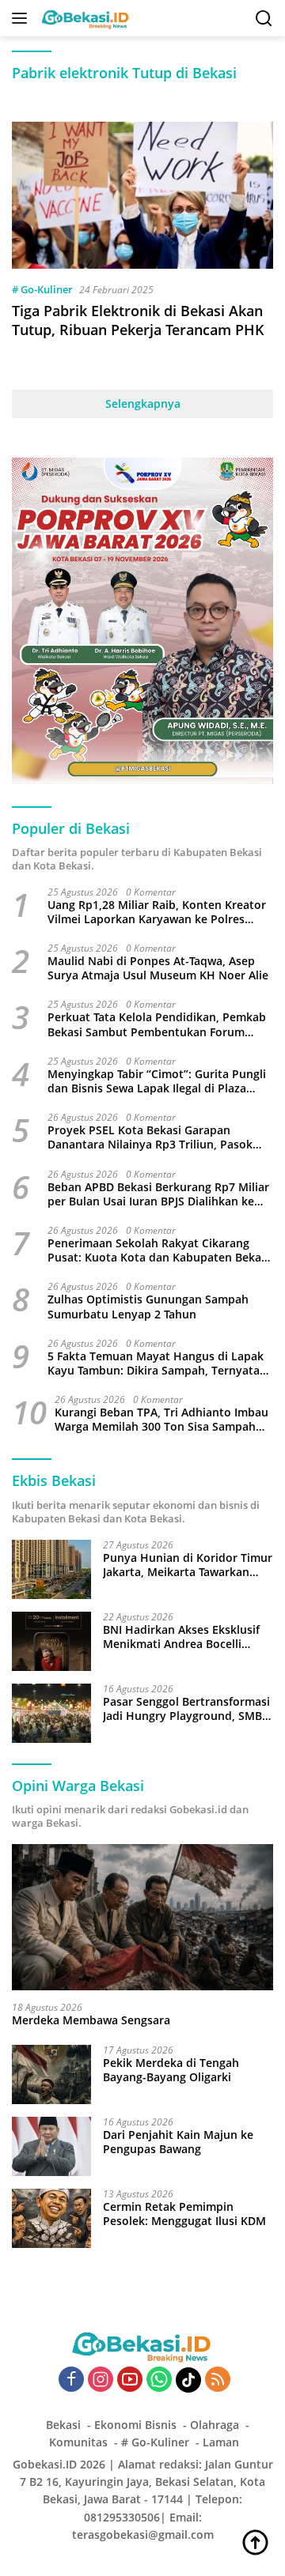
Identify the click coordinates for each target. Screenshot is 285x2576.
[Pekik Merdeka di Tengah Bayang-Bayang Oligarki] (51, 2074)
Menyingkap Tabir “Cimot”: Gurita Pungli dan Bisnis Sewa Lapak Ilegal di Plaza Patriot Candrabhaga (157, 1081)
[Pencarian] (264, 19)
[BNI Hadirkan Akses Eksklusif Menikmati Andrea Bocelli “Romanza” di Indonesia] (51, 1641)
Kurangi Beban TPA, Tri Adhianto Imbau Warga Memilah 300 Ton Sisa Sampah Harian (161, 1420)
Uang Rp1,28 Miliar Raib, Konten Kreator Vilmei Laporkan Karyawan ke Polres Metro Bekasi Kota (157, 912)
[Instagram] (101, 2380)
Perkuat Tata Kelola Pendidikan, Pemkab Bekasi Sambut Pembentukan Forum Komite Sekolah (157, 1024)
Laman (221, 2442)
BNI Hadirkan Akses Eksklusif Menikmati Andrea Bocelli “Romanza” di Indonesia (181, 1637)
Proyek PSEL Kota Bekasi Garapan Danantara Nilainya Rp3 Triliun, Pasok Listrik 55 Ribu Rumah (150, 1137)
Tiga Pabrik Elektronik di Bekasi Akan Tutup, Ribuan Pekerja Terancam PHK (138, 320)
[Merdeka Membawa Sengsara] (142, 1918)
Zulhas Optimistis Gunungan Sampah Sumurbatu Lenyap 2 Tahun (148, 1307)
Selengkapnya (143, 404)
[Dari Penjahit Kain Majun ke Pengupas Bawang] (51, 2146)
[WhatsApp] (159, 2380)
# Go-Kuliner (42, 289)
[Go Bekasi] (84, 18)
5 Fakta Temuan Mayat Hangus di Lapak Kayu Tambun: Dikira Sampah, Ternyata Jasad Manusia (156, 1363)
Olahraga (215, 2425)
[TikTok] (188, 2380)
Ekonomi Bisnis (135, 2425)
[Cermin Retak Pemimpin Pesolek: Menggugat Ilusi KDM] (51, 2218)
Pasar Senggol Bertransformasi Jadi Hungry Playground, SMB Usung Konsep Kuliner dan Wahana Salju (186, 1709)
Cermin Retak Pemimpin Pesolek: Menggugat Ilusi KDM (184, 2214)
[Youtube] (130, 2380)
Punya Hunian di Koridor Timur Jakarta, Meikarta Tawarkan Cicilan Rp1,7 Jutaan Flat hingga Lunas (188, 1565)
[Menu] (23, 18)
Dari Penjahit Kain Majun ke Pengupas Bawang (178, 2142)
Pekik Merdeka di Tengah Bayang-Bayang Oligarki (171, 2070)
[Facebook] (71, 2380)
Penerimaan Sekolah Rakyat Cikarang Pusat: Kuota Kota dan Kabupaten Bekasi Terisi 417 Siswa (159, 1250)
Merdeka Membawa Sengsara (91, 2020)
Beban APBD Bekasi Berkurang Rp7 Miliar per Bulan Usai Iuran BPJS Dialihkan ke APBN (158, 1194)
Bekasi (63, 2425)
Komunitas (78, 2442)
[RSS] (218, 2380)
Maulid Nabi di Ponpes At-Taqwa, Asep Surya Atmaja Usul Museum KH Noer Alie (158, 968)
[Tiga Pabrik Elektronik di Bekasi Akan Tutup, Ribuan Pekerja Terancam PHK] (142, 195)
